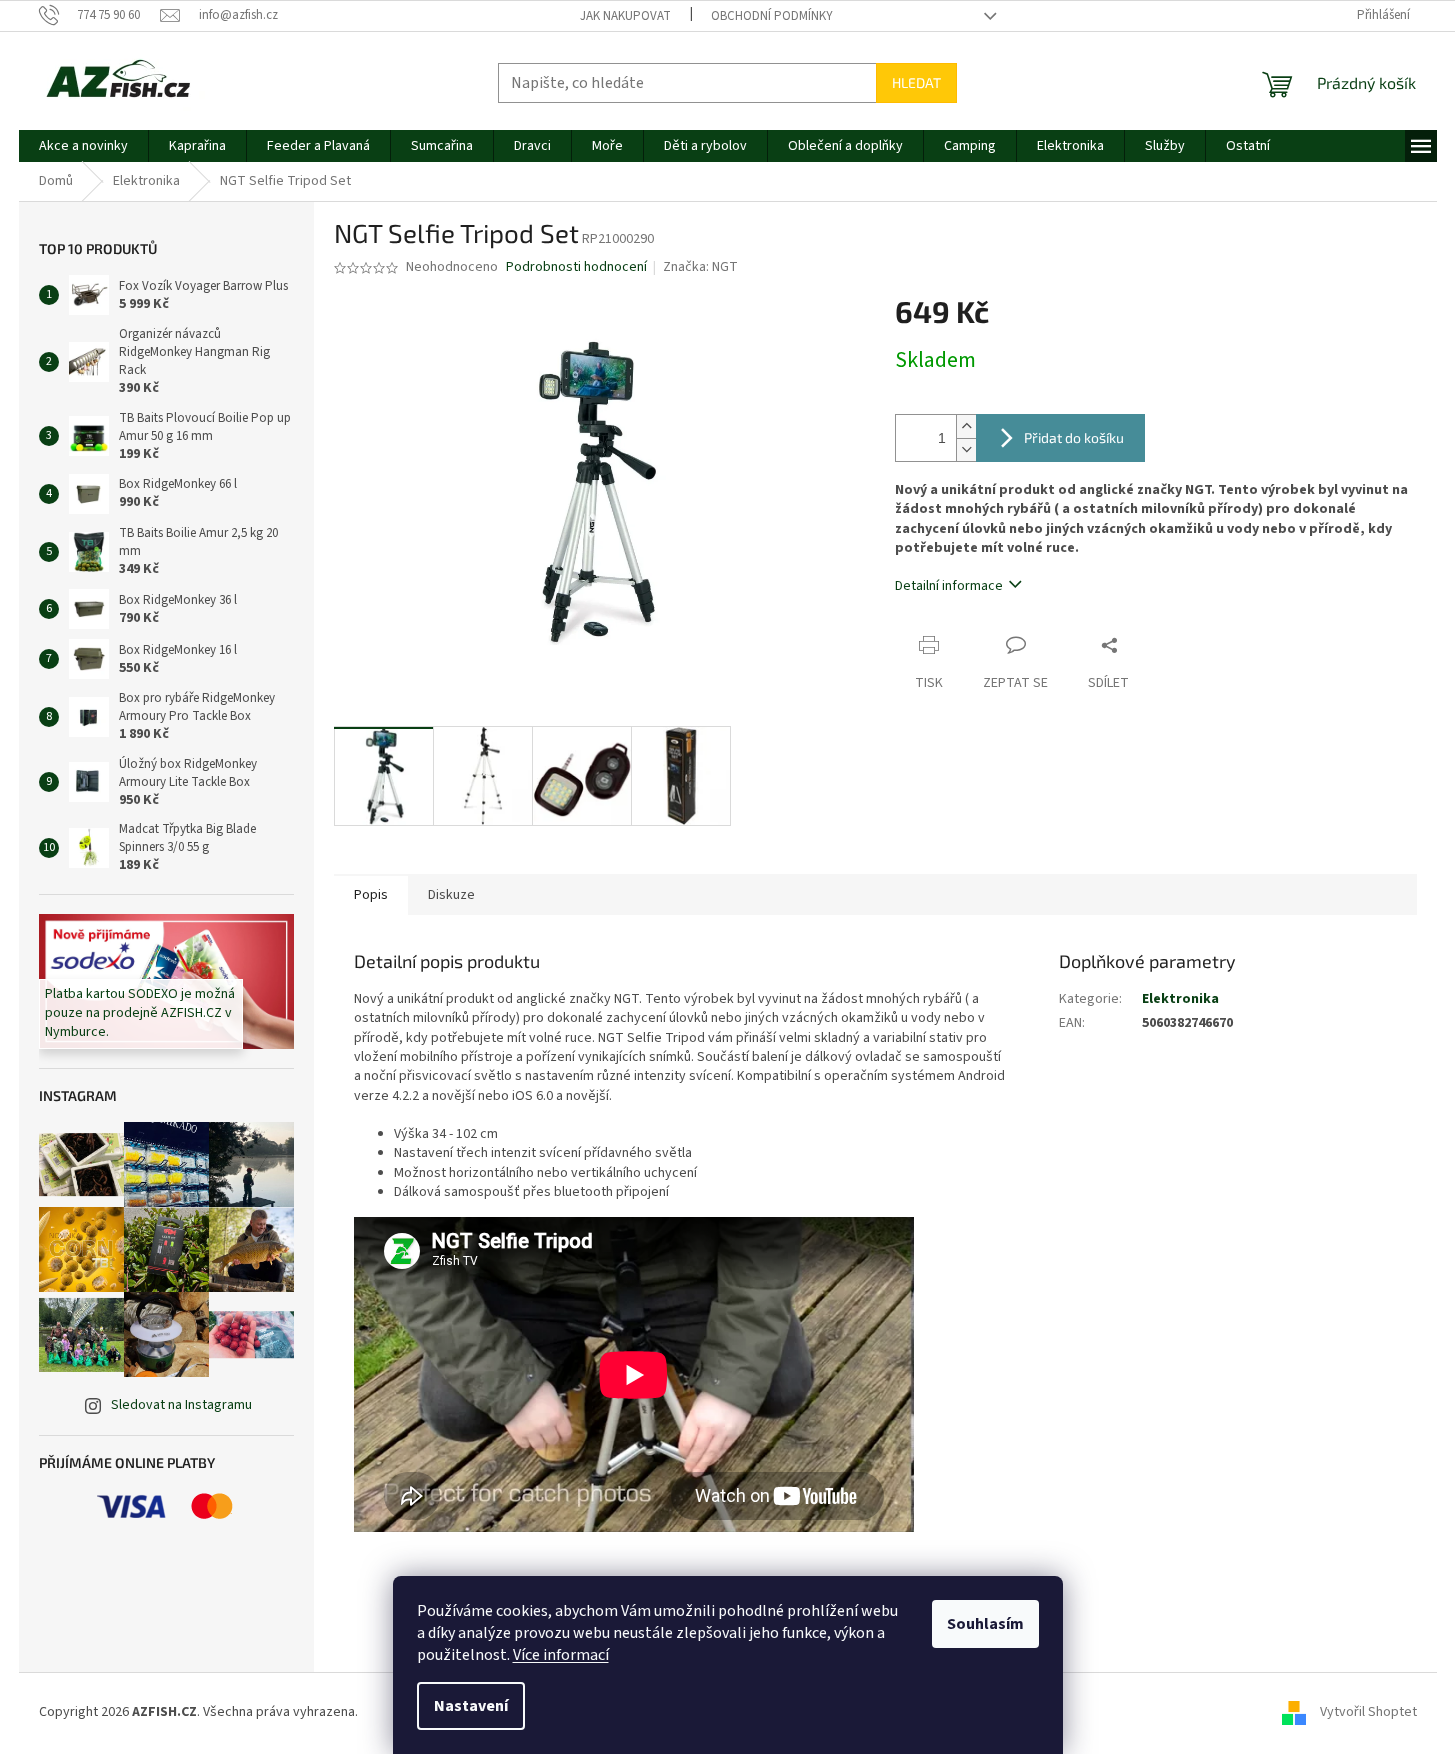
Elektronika (1180, 999)
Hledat (916, 82)
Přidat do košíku (1074, 437)
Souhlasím (985, 1624)
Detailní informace (949, 586)
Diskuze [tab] (451, 895)
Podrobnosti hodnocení (576, 267)
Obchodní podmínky (772, 16)
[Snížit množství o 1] (966, 449)
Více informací (561, 1655)
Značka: (700, 267)
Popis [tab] (371, 895)
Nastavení (471, 1706)
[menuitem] (83, 146)
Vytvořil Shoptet (1368, 1713)
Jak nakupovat (625, 16)
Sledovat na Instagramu (181, 1405)
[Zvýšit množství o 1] (966, 426)
